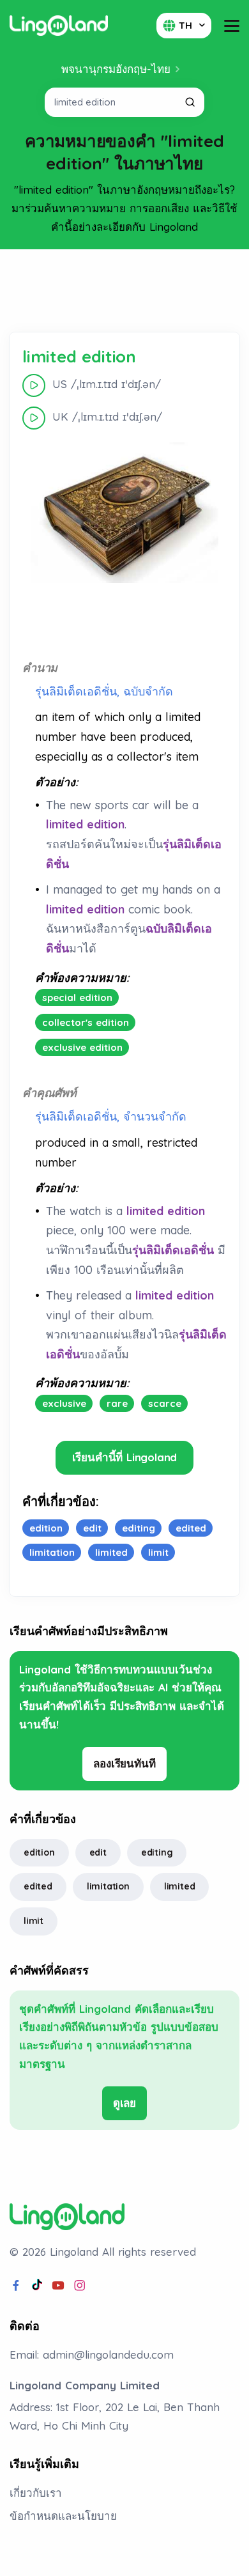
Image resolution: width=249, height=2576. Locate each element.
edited (38, 1886)
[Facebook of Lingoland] (16, 2286)
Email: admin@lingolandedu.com (92, 2355)
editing (157, 1852)
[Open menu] (232, 26)
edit (98, 1852)
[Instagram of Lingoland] (80, 2286)
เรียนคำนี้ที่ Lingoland (125, 1457)
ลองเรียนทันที (124, 1763)
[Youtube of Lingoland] (58, 2286)
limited (180, 1886)
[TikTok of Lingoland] (37, 2286)
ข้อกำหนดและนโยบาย (63, 2516)
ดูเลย (124, 2103)
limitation (108, 1886)
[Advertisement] (124, 291)
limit (34, 1921)
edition (39, 1852)
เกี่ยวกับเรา (36, 2493)
